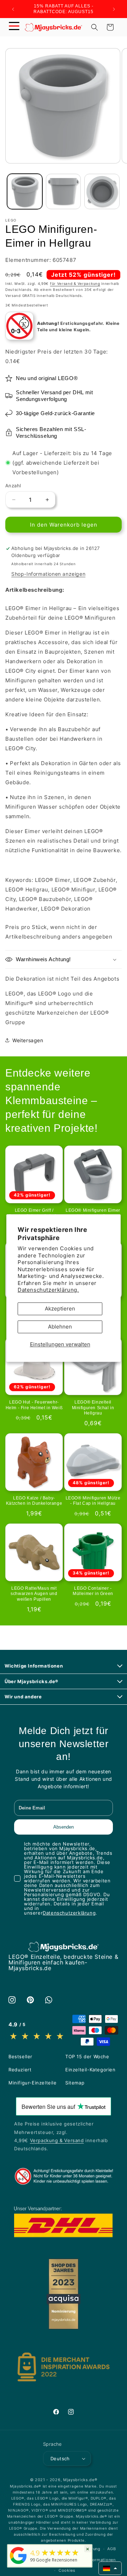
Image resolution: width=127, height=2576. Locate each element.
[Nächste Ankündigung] (114, 9)
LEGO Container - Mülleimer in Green (93, 1591)
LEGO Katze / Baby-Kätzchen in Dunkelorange (34, 1501)
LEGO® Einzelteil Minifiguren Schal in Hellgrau (93, 1408)
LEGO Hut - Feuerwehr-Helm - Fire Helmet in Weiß (34, 1405)
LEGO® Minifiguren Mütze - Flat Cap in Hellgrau (93, 1501)
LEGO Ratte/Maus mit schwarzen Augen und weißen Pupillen (34, 1594)
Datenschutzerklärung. (48, 1290)
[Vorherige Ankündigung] (13, 9)
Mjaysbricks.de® (80, 2480)
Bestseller (20, 2056)
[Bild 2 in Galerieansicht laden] (64, 191)
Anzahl (13, 486)
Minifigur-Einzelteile (33, 2083)
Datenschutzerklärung (69, 1913)
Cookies (67, 2570)
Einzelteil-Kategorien (90, 2070)
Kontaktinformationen (93, 2560)
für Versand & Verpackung (75, 283)
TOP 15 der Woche (87, 2056)
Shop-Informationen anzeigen (48, 574)
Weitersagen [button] (28, 1040)
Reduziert (20, 2070)
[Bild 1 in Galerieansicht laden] (25, 191)
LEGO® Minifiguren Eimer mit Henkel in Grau (93, 1213)
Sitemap (75, 2083)
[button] (14, 27)
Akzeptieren (60, 1309)
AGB (111, 2549)
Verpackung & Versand (57, 2140)
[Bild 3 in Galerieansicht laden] (102, 191)
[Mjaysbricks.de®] (18, 2564)
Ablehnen (60, 1327)
